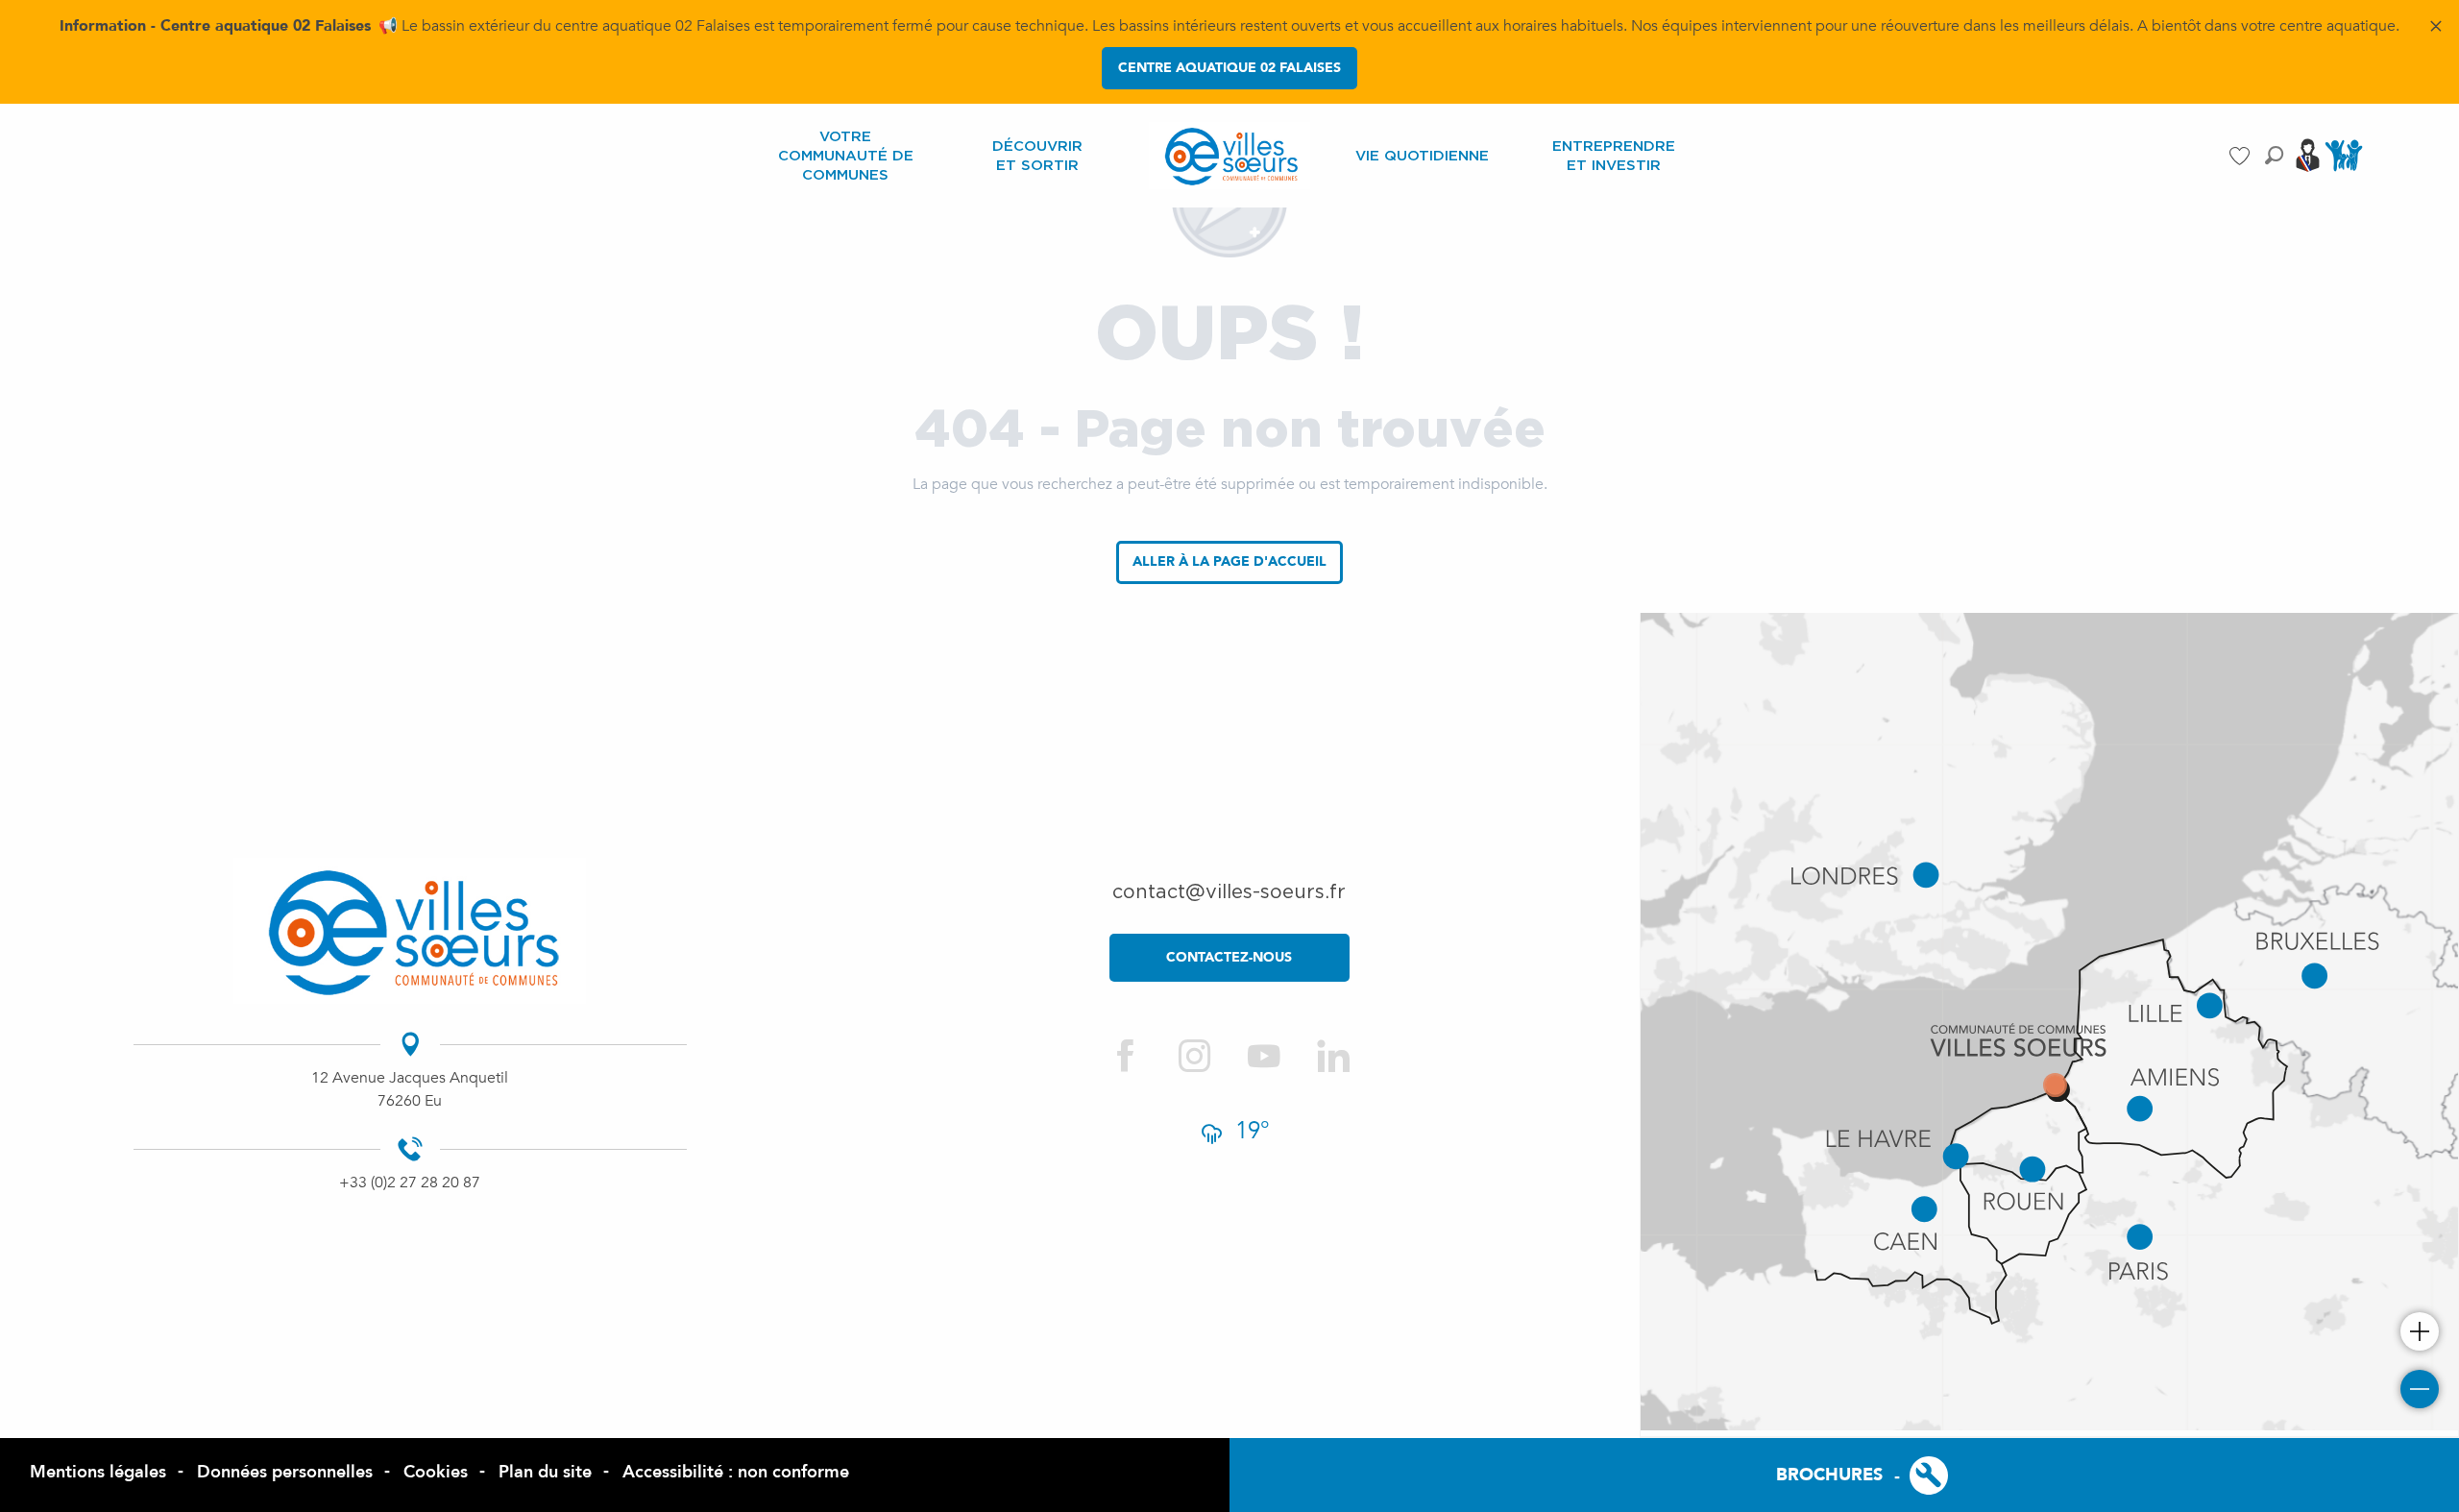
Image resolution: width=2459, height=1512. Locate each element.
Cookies (436, 1472)
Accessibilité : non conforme (736, 1472)
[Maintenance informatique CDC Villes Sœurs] (1913, 1475)
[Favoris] (2242, 156)
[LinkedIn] (1333, 1057)
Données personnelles (285, 1472)
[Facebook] (1126, 1057)
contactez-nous (1229, 957)
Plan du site (545, 1472)
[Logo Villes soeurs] (410, 931)
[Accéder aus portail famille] (2344, 170)
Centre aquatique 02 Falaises (1229, 68)
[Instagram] (1195, 1057)
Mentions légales (98, 1472)
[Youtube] (1264, 1057)
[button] (2274, 155)
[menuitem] (845, 156)
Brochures (1829, 1475)
